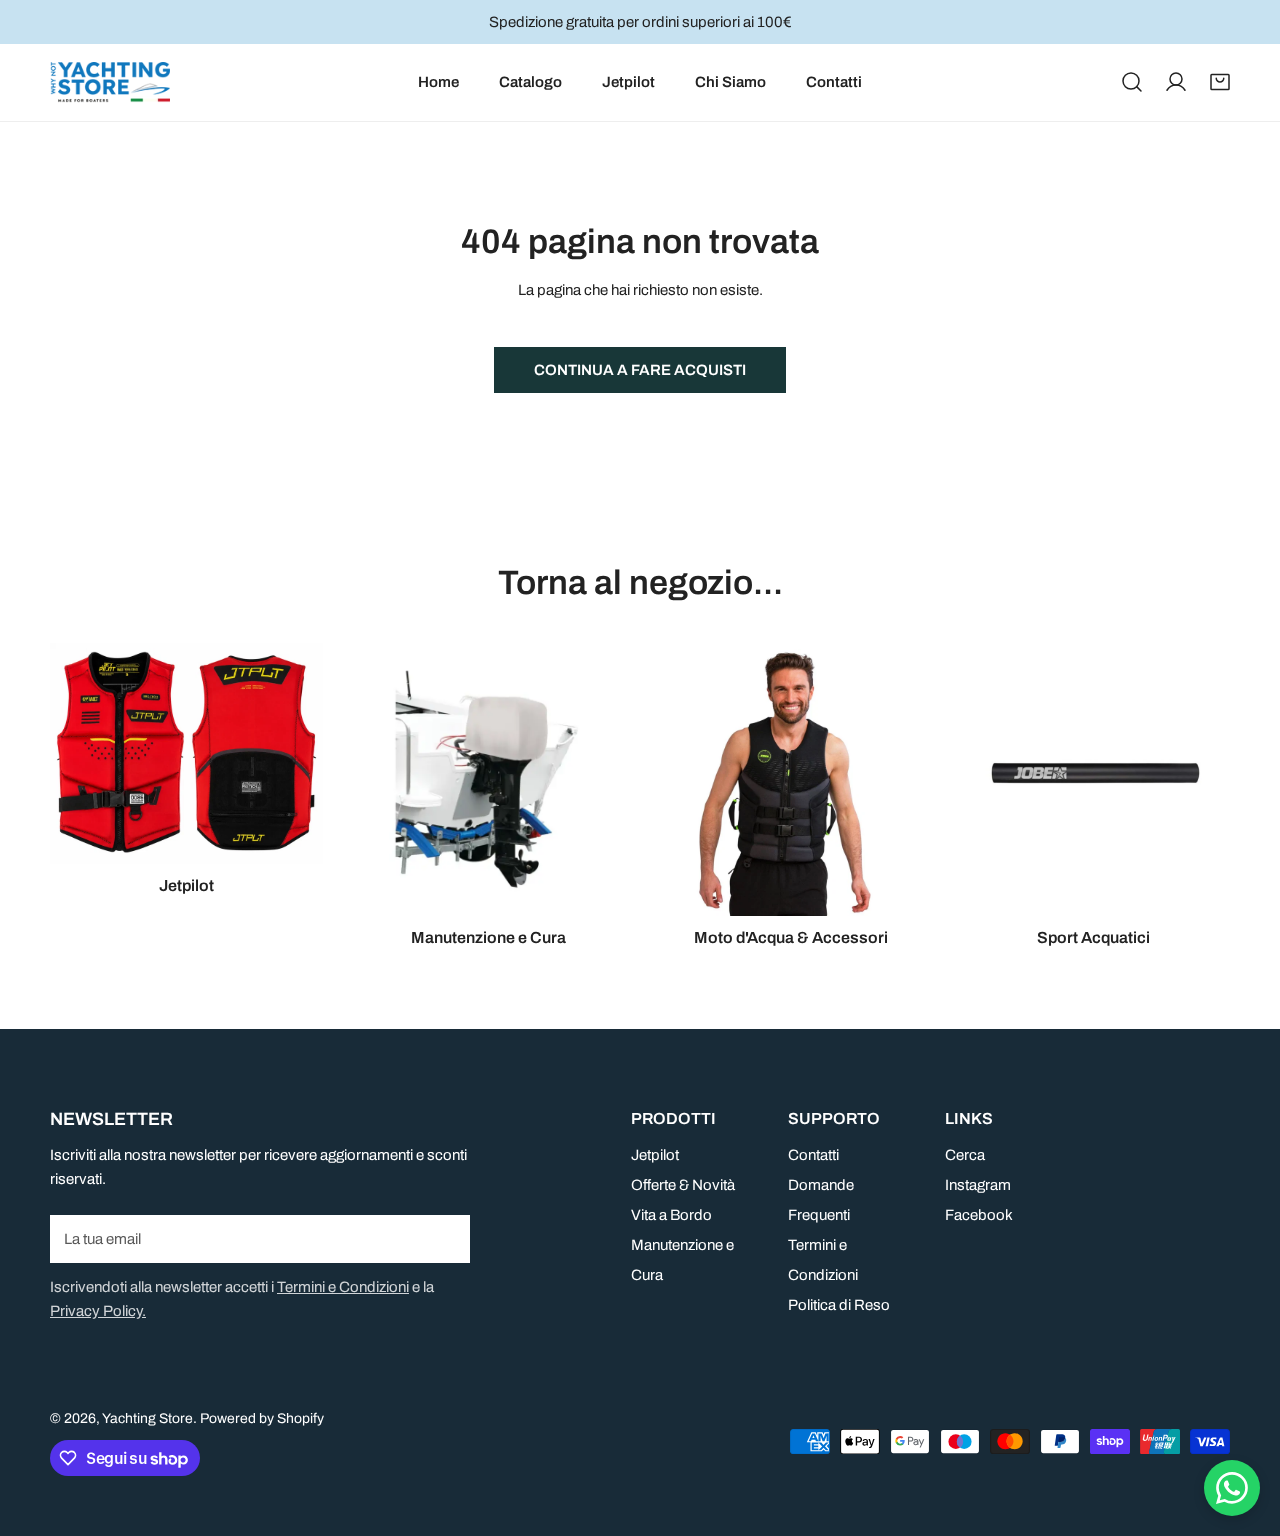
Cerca (965, 1155)
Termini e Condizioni (343, 1287)
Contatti (813, 1155)
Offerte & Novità (683, 1185)
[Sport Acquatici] (1094, 779)
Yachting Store (147, 1418)
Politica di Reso (839, 1305)
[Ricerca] (1132, 82)
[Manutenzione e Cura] (489, 779)
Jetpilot (655, 1155)
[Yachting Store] (110, 82)
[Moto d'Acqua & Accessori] (791, 779)
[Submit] (444, 1238)
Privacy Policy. (98, 1311)
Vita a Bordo (671, 1215)
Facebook (979, 1215)
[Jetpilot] (186, 753)
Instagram (978, 1185)
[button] (1220, 82)
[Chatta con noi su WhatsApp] (1232, 1488)
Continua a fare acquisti (640, 370)
